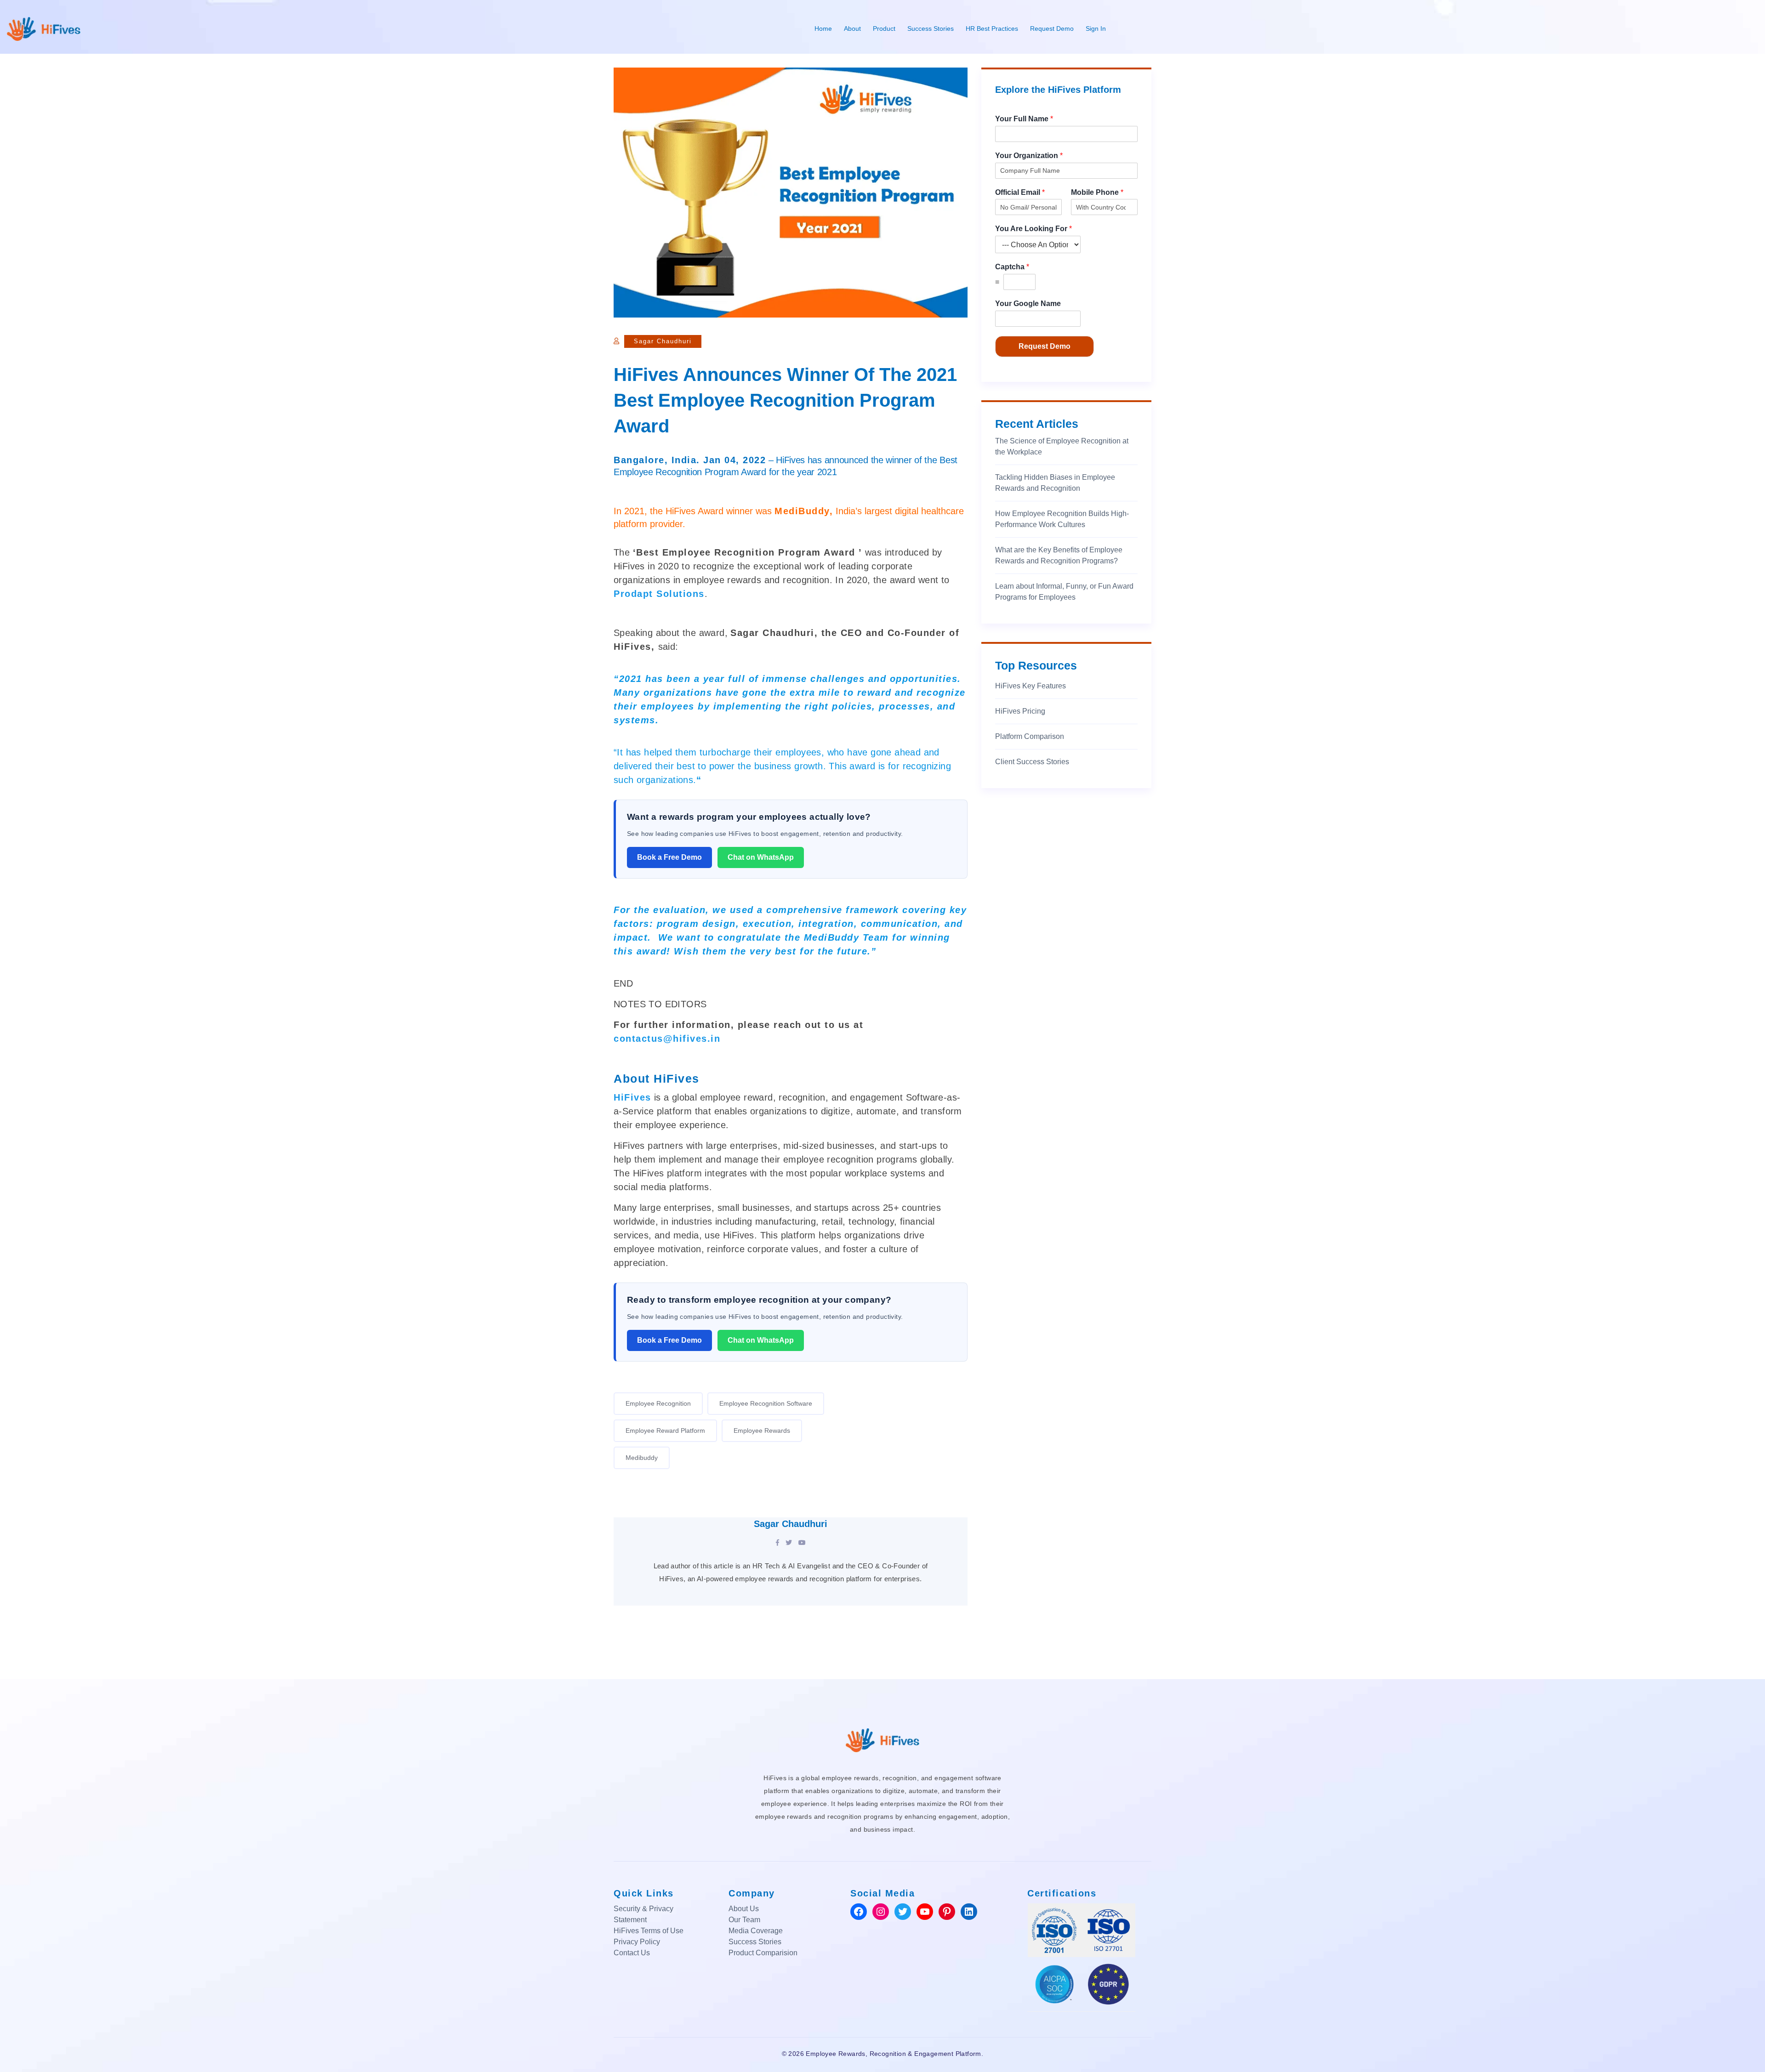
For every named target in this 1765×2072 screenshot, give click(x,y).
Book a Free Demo (669, 857)
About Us (744, 1909)
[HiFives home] (882, 1739)
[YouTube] (802, 1543)
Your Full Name (1024, 119)
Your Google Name (1028, 304)
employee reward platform (665, 1431)
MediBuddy (802, 511)
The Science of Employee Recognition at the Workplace (1062, 446)
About (852, 28)
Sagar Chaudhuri (663, 341)
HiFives (632, 1097)
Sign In (1096, 28)
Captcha (1012, 267)
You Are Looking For (1033, 229)
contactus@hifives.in (667, 1039)
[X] (789, 1543)
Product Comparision (763, 1953)
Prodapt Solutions (659, 594)
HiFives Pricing (1020, 711)
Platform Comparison (1030, 736)
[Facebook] (777, 1543)
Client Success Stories (1032, 762)
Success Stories (931, 28)
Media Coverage (756, 1931)
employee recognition (658, 1403)
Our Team (744, 1920)
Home (823, 28)
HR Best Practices (992, 28)
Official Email (1020, 192)
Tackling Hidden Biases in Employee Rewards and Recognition (1055, 483)
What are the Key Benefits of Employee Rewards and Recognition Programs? (1059, 555)
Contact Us (632, 1953)
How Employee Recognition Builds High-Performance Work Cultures (1062, 519)
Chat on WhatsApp (761, 857)
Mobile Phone (1097, 192)
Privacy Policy (637, 1942)
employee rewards (762, 1431)
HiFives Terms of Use (649, 1931)
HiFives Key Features (1031, 686)
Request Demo (1052, 28)
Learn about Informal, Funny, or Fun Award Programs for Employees (1064, 592)
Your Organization (1029, 156)
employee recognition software (766, 1403)
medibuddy (642, 1458)
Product (884, 28)
